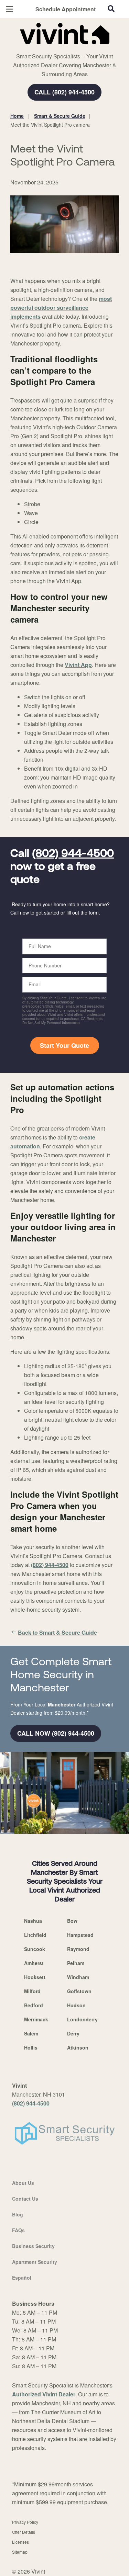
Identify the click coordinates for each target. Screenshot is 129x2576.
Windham (78, 1977)
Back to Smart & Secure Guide (57, 1632)
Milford (32, 1991)
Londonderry (82, 2019)
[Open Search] (111, 9)
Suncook (35, 1949)
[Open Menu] (10, 9)
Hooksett (35, 1977)
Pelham (76, 1963)
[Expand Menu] (73, 48)
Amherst (34, 1963)
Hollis (31, 2047)
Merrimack (36, 2019)
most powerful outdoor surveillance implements (61, 308)
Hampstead (80, 1935)
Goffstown (79, 1991)
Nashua (33, 1921)
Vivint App (78, 665)
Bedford (34, 2005)
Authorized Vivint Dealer (44, 2394)
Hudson (76, 2005)
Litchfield (35, 1935)
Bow (72, 1921)
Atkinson (78, 2047)
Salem (31, 2033)
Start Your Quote (64, 1045)
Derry (73, 2033)
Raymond (78, 1949)
